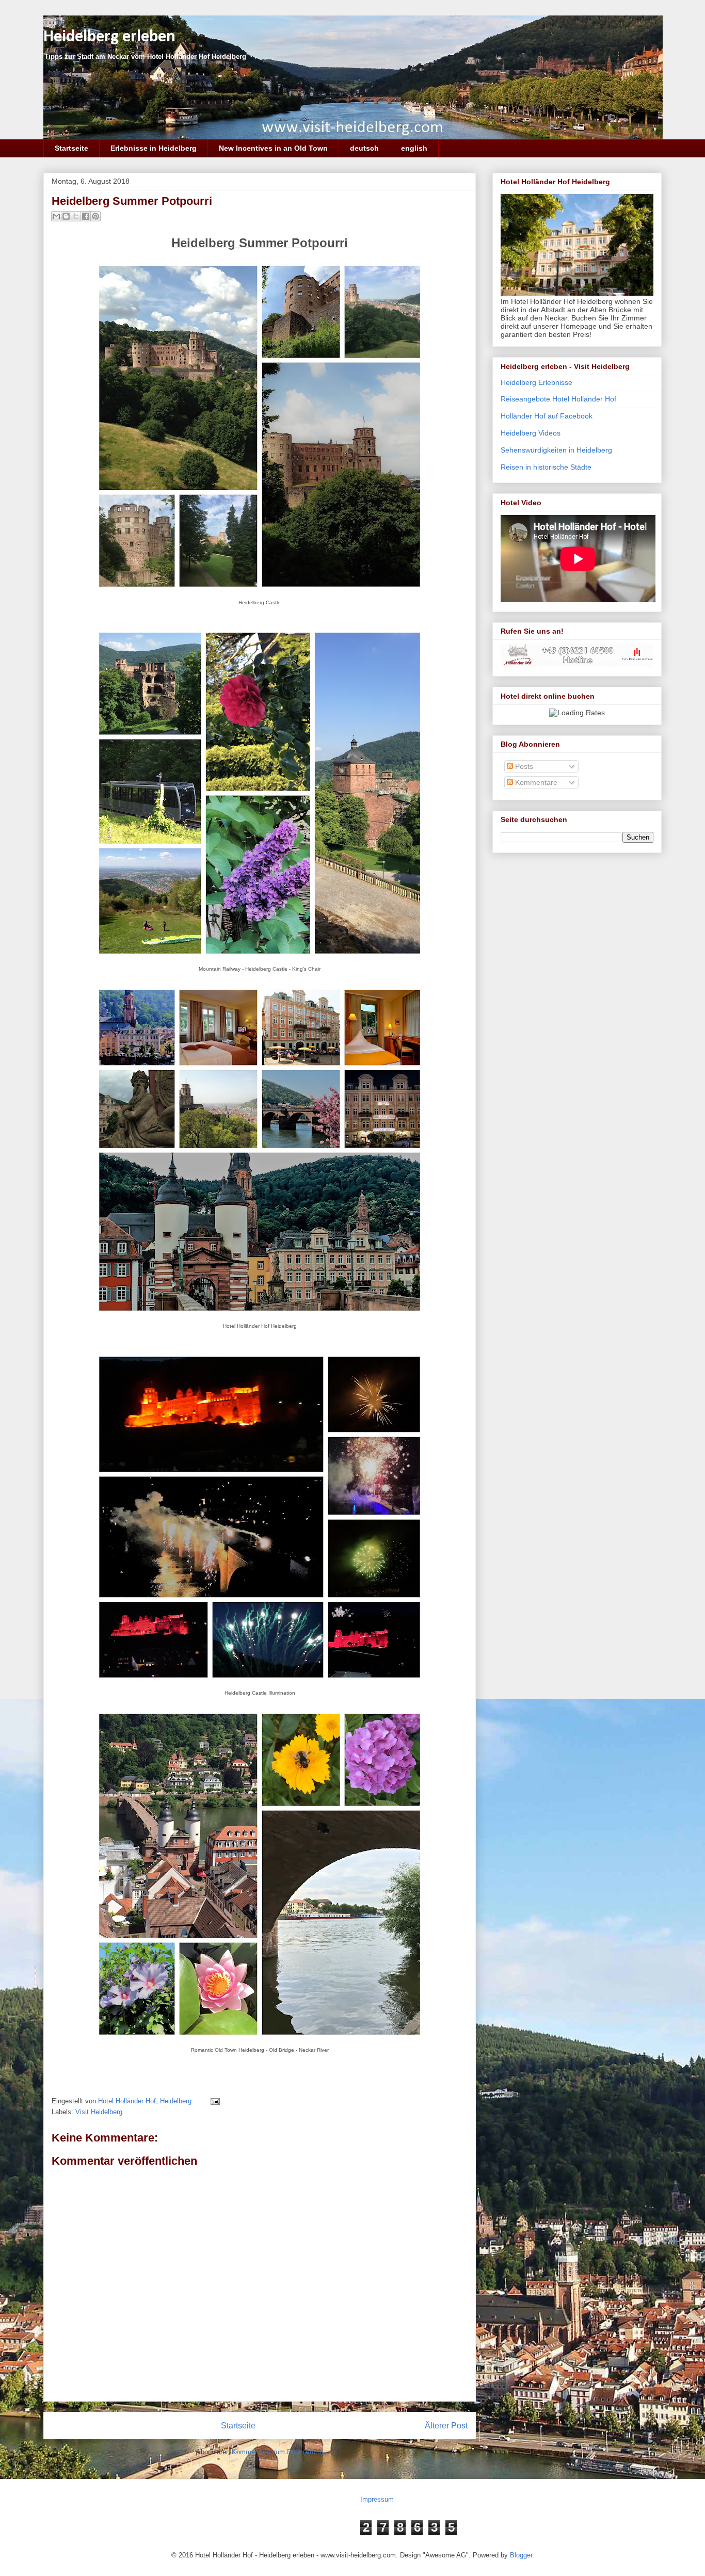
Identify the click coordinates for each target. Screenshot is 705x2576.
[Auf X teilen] (76, 216)
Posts (523, 766)
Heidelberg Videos (531, 433)
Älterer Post (446, 2426)
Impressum (377, 2499)
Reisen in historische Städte (546, 467)
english (414, 148)
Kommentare (535, 782)
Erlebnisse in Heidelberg (154, 148)
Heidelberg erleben (109, 37)
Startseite (71, 148)
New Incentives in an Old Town (273, 148)
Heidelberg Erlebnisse (536, 382)
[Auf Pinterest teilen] (95, 216)
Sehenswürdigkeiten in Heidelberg (556, 450)
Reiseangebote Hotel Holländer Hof (558, 399)
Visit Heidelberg (99, 2112)
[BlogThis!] (66, 216)
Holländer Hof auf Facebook (547, 416)
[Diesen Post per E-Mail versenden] (56, 216)
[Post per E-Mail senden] (213, 2101)
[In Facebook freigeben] (86, 216)
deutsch (364, 148)
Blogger (521, 2555)
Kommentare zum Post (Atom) (277, 2452)
